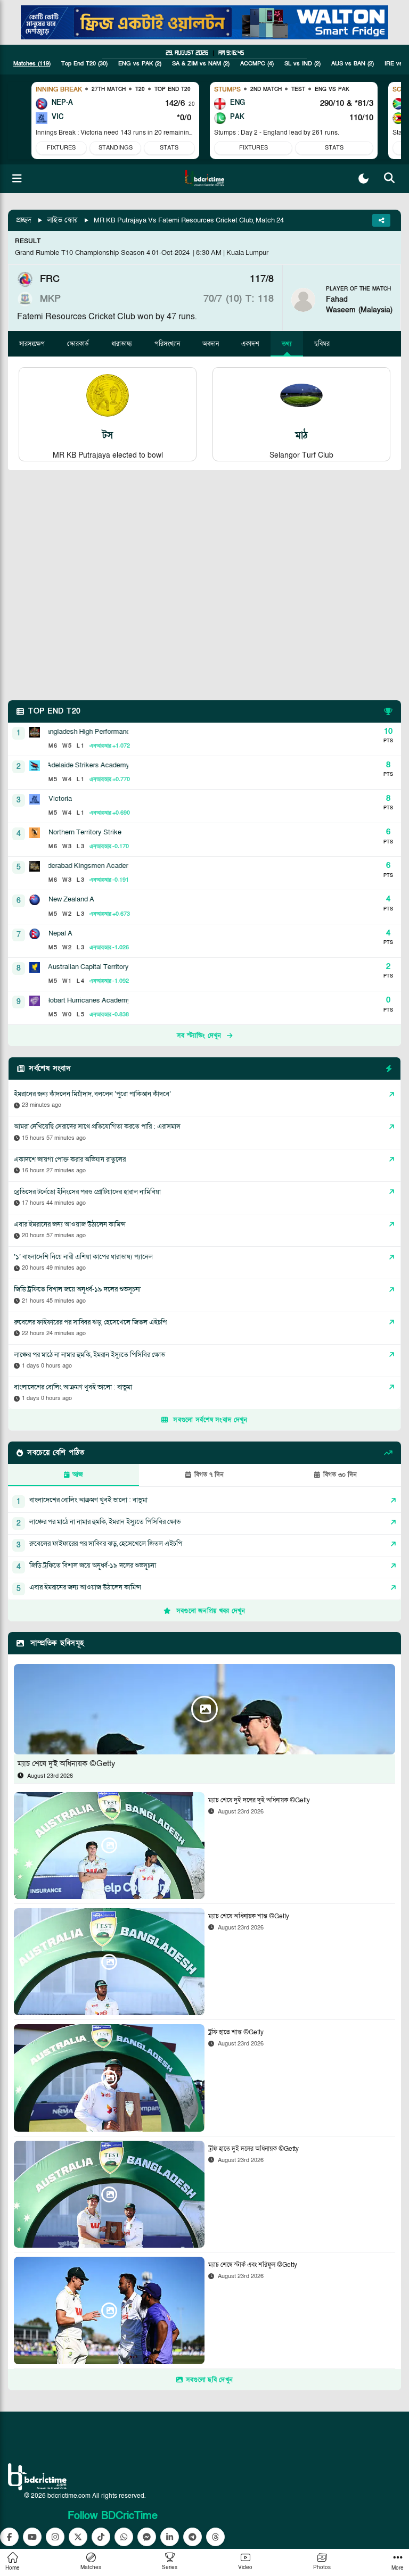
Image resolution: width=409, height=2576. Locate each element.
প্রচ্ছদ (24, 220)
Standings (116, 148)
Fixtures (61, 148)
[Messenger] (147, 2537)
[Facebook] (9, 2537)
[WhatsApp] (124, 2537)
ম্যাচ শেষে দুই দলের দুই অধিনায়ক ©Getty (259, 1800)
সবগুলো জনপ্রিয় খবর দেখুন (211, 1611)
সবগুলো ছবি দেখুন (209, 2380)
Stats (169, 148)
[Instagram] (55, 2537)
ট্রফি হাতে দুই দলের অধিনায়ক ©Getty (253, 2149)
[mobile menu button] (17, 179)
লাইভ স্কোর (63, 220)
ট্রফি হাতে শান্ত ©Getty (236, 2032)
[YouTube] (32, 2537)
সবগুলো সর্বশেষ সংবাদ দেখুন (210, 1420)
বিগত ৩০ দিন (340, 1475)
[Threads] (215, 2537)
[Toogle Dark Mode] (363, 179)
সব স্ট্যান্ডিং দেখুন (199, 1036)
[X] (78, 2537)
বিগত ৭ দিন (209, 1475)
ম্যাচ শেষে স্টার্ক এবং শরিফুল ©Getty (253, 2265)
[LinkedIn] (170, 2537)
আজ (78, 1475)
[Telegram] (193, 2537)
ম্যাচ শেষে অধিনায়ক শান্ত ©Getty (249, 1916)
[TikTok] (101, 2537)
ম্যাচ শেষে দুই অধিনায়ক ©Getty (67, 1763)
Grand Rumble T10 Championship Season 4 (83, 253)
